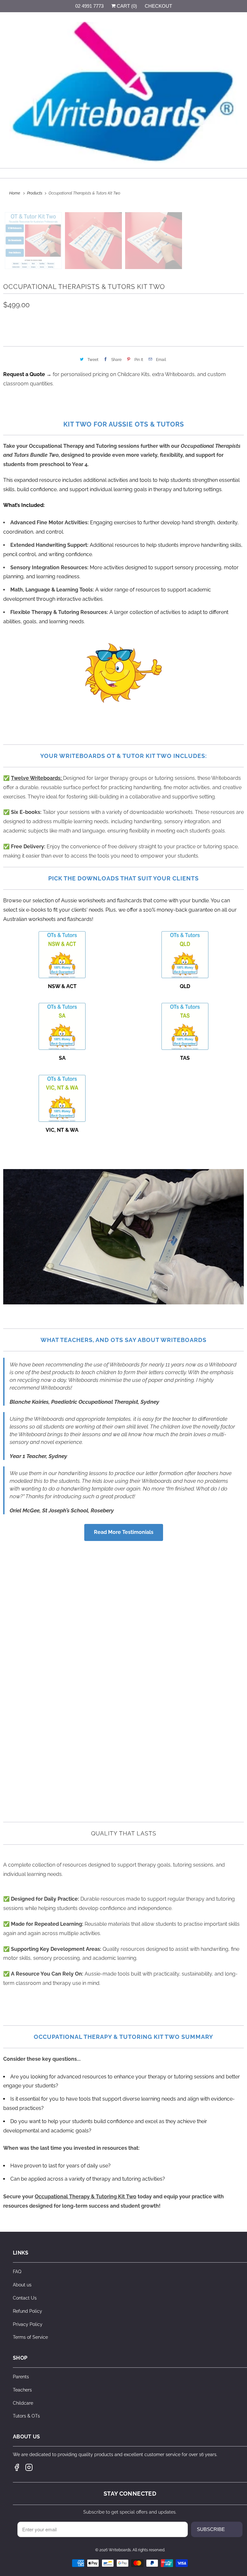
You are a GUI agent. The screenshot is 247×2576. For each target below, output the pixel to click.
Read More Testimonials (124, 1532)
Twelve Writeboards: (37, 778)
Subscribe (211, 2529)
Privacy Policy (28, 2324)
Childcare (23, 2403)
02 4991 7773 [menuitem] (89, 6)
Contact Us (25, 2298)
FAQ (17, 2272)
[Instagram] (29, 2467)
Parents (21, 2377)
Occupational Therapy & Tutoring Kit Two (86, 2197)
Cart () (126, 6)
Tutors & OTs (26, 2416)
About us (22, 2285)
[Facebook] (17, 2467)
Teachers (22, 2390)
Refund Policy (27, 2311)
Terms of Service (30, 2337)
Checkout (158, 6)
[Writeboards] (123, 93)
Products (35, 193)
